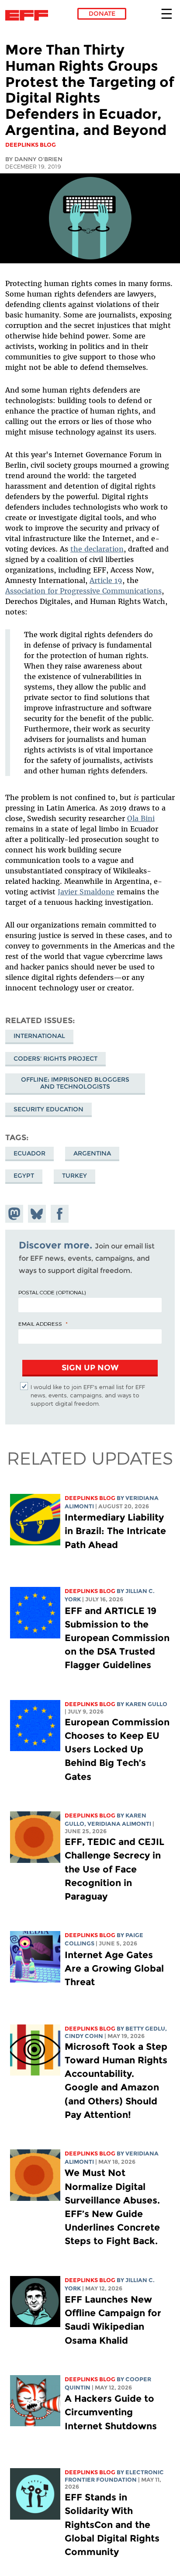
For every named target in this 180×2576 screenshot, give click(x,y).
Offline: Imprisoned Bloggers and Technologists (75, 1083)
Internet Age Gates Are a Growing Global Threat (114, 1968)
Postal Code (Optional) (52, 1292)
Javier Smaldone (86, 892)
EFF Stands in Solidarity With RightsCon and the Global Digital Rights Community (112, 2524)
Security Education (48, 1109)
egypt (24, 1176)
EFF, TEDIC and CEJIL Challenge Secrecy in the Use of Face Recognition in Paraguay (114, 1869)
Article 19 (106, 580)
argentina (92, 1153)
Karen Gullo (146, 1704)
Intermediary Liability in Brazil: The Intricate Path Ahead (115, 1531)
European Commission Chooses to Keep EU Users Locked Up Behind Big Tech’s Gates (117, 1749)
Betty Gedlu (145, 2029)
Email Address (40, 1324)
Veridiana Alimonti (119, 1824)
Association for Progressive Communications (83, 591)
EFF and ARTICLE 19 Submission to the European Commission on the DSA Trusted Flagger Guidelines (117, 1638)
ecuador (29, 1153)
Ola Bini (141, 818)
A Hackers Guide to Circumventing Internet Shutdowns (112, 2412)
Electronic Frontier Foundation (29, 15)
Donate (102, 14)
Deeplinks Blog (90, 1498)
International (39, 1036)
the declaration (97, 549)
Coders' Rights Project (55, 1059)
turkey (74, 1176)
